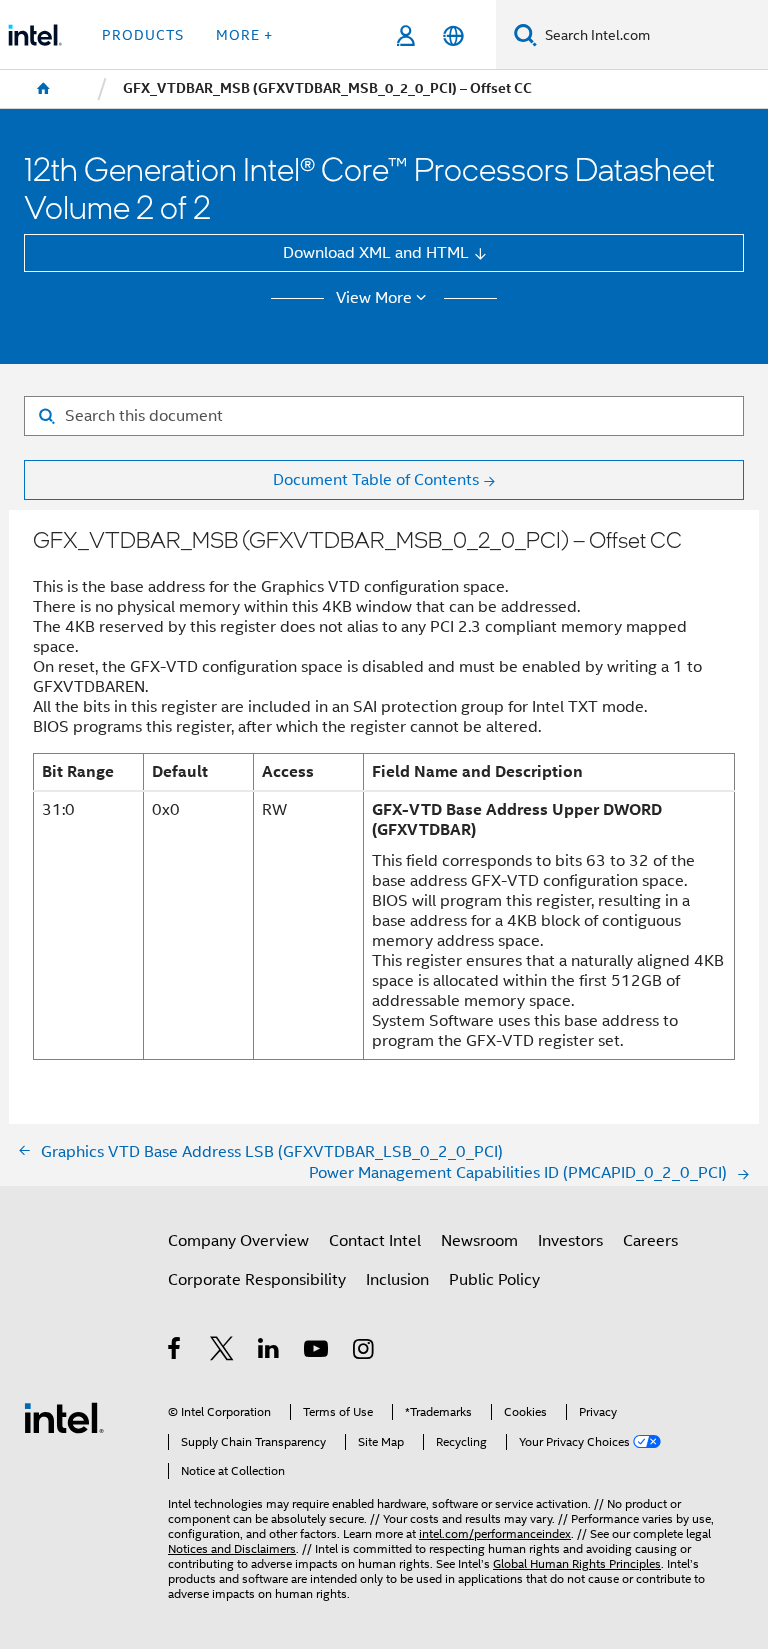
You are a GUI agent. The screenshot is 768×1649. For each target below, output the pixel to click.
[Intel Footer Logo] (64, 1416)
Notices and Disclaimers (232, 1549)
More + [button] (244, 35)
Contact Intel (375, 1240)
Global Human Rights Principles (577, 1564)
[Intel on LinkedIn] (269, 1351)
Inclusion (397, 1279)
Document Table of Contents (376, 479)
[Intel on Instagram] (364, 1351)
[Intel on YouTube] (317, 1351)
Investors (570, 1240)
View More (374, 298)
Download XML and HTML (376, 252)
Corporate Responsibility (257, 1279)
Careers (650, 1240)
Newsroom (479, 1240)
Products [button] (143, 35)
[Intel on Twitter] (222, 1351)
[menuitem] (44, 89)
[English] (452, 35)
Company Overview (238, 1240)
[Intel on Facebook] (175, 1351)
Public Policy (494, 1279)
